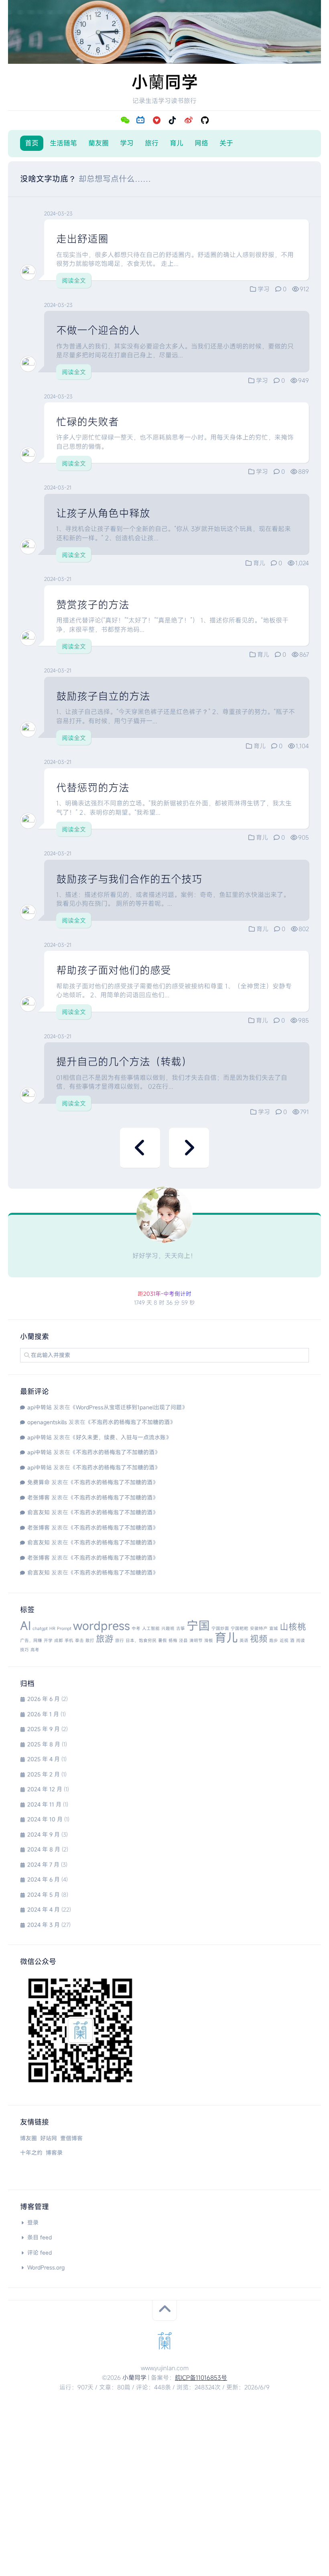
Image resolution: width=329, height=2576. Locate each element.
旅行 (152, 143)
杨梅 (173, 1640)
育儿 (177, 143)
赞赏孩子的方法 (93, 605)
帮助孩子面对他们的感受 (114, 970)
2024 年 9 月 (44, 1834)
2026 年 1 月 (43, 1714)
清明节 (196, 1640)
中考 (136, 1628)
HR (52, 1628)
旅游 (105, 1639)
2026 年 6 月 (44, 1699)
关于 (226, 143)
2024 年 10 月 (45, 1819)
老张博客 (39, 1497)
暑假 (162, 1640)
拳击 (79, 1640)
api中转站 (40, 1407)
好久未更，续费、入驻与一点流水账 (121, 1437)
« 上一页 (140, 1148)
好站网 (49, 2138)
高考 (35, 1650)
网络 (201, 143)
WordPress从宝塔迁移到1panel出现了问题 (129, 1407)
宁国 (198, 1625)
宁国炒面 (220, 1628)
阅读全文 (74, 280)
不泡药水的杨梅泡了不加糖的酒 (130, 1422)
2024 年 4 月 (44, 1909)
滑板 (209, 1640)
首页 (32, 143)
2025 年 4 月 (44, 1759)
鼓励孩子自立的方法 (103, 696)
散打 (90, 1640)
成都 (59, 1640)
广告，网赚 (31, 1640)
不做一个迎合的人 (98, 330)
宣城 (274, 1628)
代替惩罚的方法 (93, 788)
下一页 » (189, 1148)
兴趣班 (168, 1628)
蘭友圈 (98, 143)
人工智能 (151, 1628)
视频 (259, 1639)
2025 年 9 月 (44, 1729)
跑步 (274, 1640)
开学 (48, 1640)
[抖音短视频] (173, 120)
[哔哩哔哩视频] (140, 120)
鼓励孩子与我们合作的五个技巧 (129, 879)
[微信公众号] (124, 120)
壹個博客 (71, 2138)
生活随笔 (63, 143)
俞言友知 (39, 1512)
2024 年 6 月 (44, 1879)
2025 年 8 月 (44, 1744)
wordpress (102, 1625)
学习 (127, 143)
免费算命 (39, 1482)
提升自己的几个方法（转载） (124, 1062)
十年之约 (31, 2153)
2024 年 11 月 (44, 1804)
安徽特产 (259, 1628)
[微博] (189, 120)
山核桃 (293, 1627)
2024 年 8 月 (44, 1849)
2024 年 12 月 (45, 1789)
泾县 (183, 1640)
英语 (244, 1640)
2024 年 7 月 (43, 1865)
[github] (205, 120)
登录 (33, 2222)
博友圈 (28, 2138)
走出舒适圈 (82, 239)
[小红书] (156, 120)
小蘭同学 (134, 2377)
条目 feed (40, 2237)
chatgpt (40, 1628)
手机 (69, 1640)
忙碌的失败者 (87, 422)
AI (25, 1625)
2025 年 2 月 (44, 1774)
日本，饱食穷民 (141, 1640)
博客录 (54, 2153)
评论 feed (40, 2252)
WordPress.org (46, 2267)
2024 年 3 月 (44, 1925)
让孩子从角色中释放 (103, 513)
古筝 (181, 1628)
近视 (284, 1640)
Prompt (64, 1628)
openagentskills (47, 1422)
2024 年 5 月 (44, 1895)
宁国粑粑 (240, 1628)
